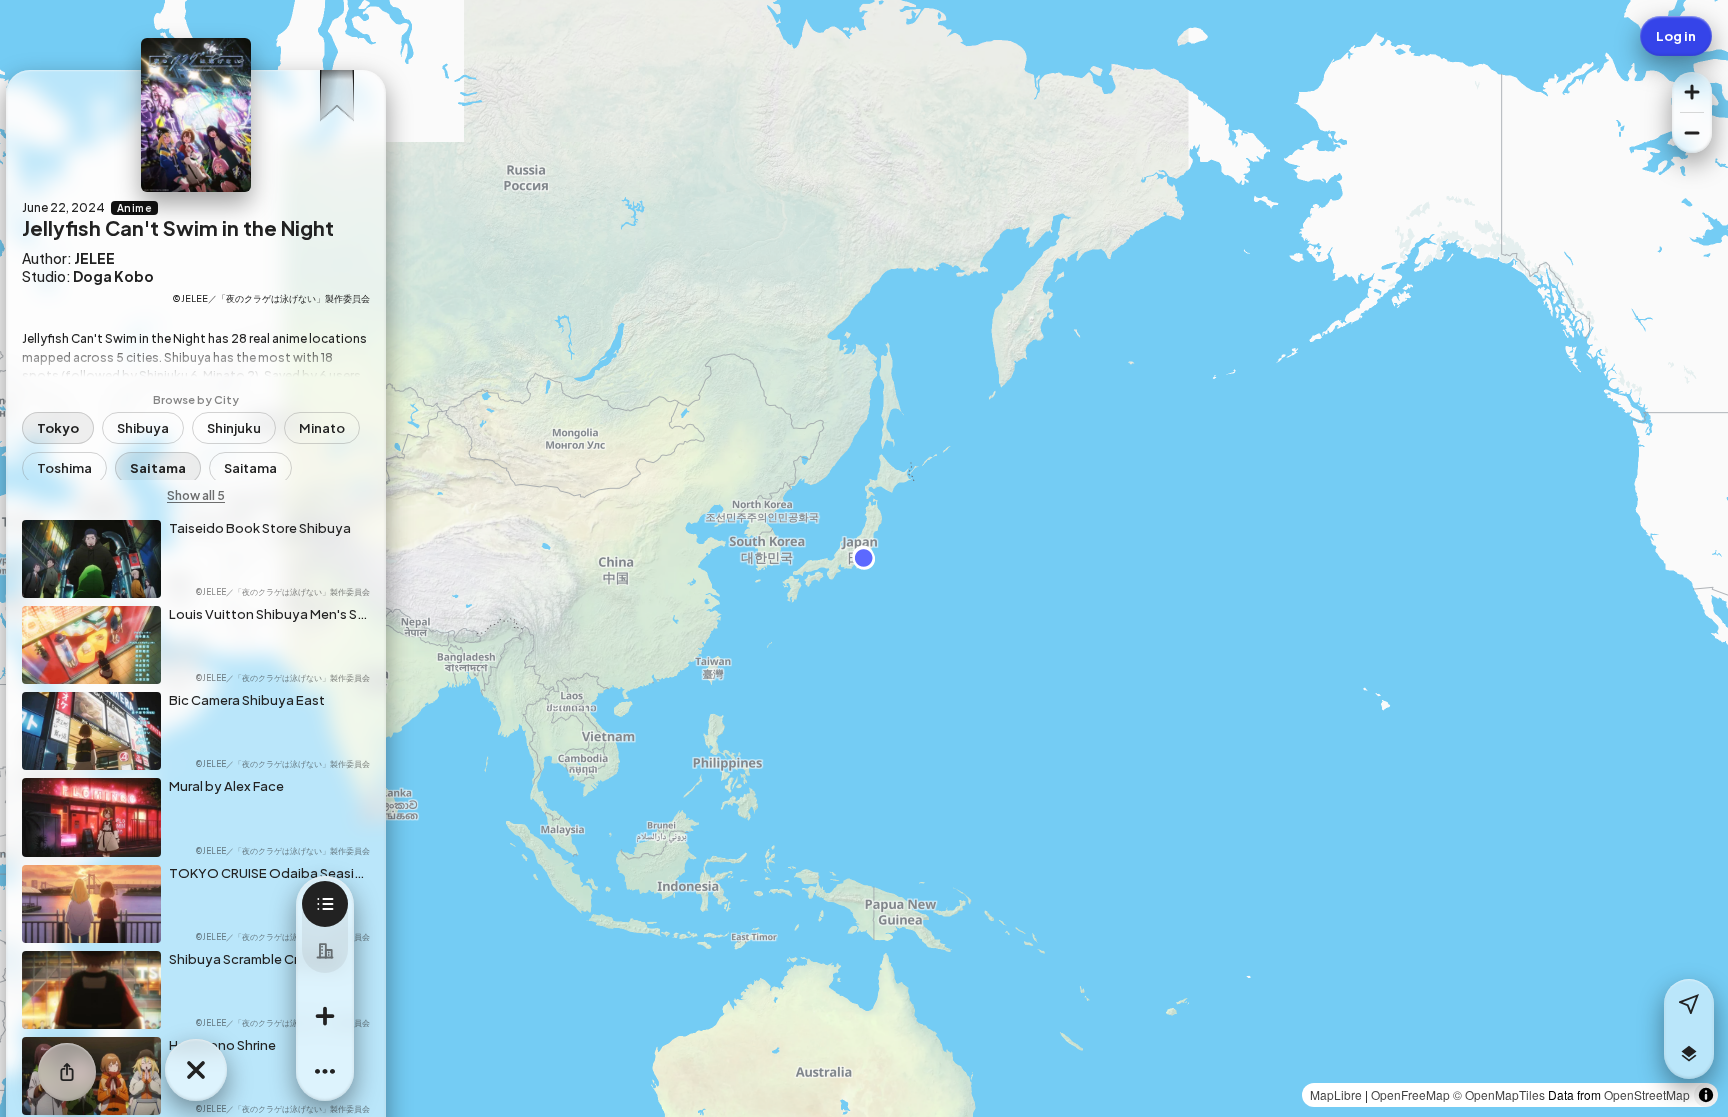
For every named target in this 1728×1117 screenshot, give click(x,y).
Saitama (158, 468)
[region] (864, 558)
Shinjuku (234, 428)
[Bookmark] (336, 89)
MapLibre (1336, 1094)
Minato (322, 428)
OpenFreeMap (1410, 1094)
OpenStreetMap (1647, 1094)
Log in (1676, 36)
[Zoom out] (1692, 133)
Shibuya (143, 428)
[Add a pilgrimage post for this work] (325, 1016)
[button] (1689, 1054)
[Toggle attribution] (1706, 1095)
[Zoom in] (1692, 92)
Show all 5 (196, 495)
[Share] (67, 1072)
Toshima (64, 468)
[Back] (196, 1070)
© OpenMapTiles (1499, 1094)
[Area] (325, 950)
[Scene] (325, 904)
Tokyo (58, 428)
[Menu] (325, 1072)
